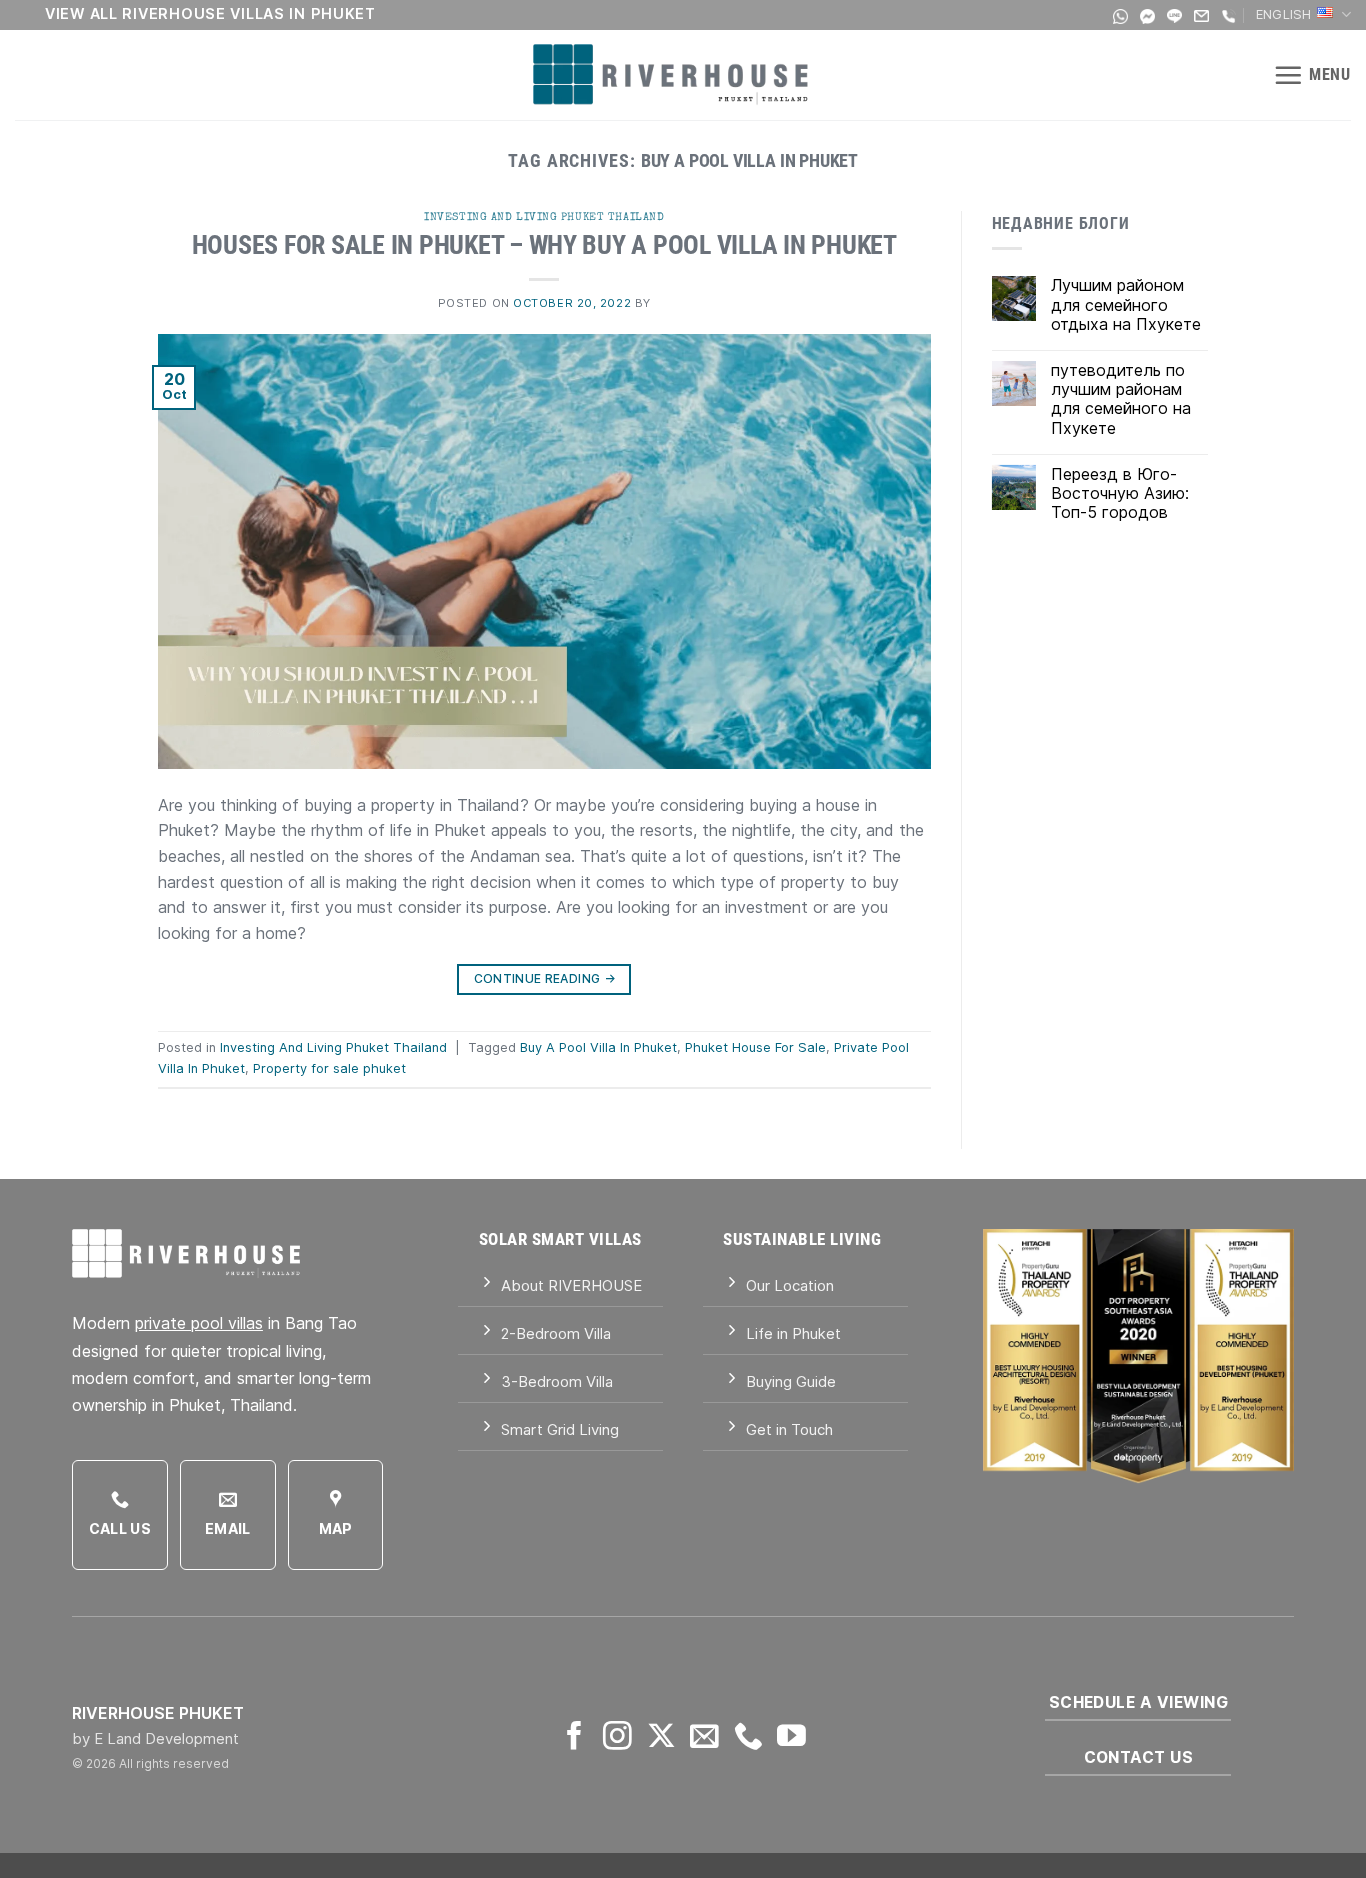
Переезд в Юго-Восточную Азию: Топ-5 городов (1120, 493)
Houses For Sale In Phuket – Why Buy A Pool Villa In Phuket (544, 245)
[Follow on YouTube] (791, 1738)
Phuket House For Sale (755, 1047)
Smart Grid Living (560, 1429)
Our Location (790, 1285)
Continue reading (545, 978)
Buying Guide (791, 1381)
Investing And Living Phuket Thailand (544, 216)
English (1284, 14)
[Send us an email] (704, 1738)
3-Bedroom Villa (557, 1381)
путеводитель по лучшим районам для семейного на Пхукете (1121, 399)
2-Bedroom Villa (556, 1333)
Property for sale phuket (329, 1068)
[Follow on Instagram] (617, 1738)
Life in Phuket (793, 1333)
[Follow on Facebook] (574, 1738)
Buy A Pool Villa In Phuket (598, 1047)
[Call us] (748, 1738)
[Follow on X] (661, 1738)
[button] (1312, 75)
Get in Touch (789, 1429)
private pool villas (199, 1323)
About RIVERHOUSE (571, 1285)
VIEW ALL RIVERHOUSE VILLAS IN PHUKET (210, 13)
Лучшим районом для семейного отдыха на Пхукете (1126, 304)
